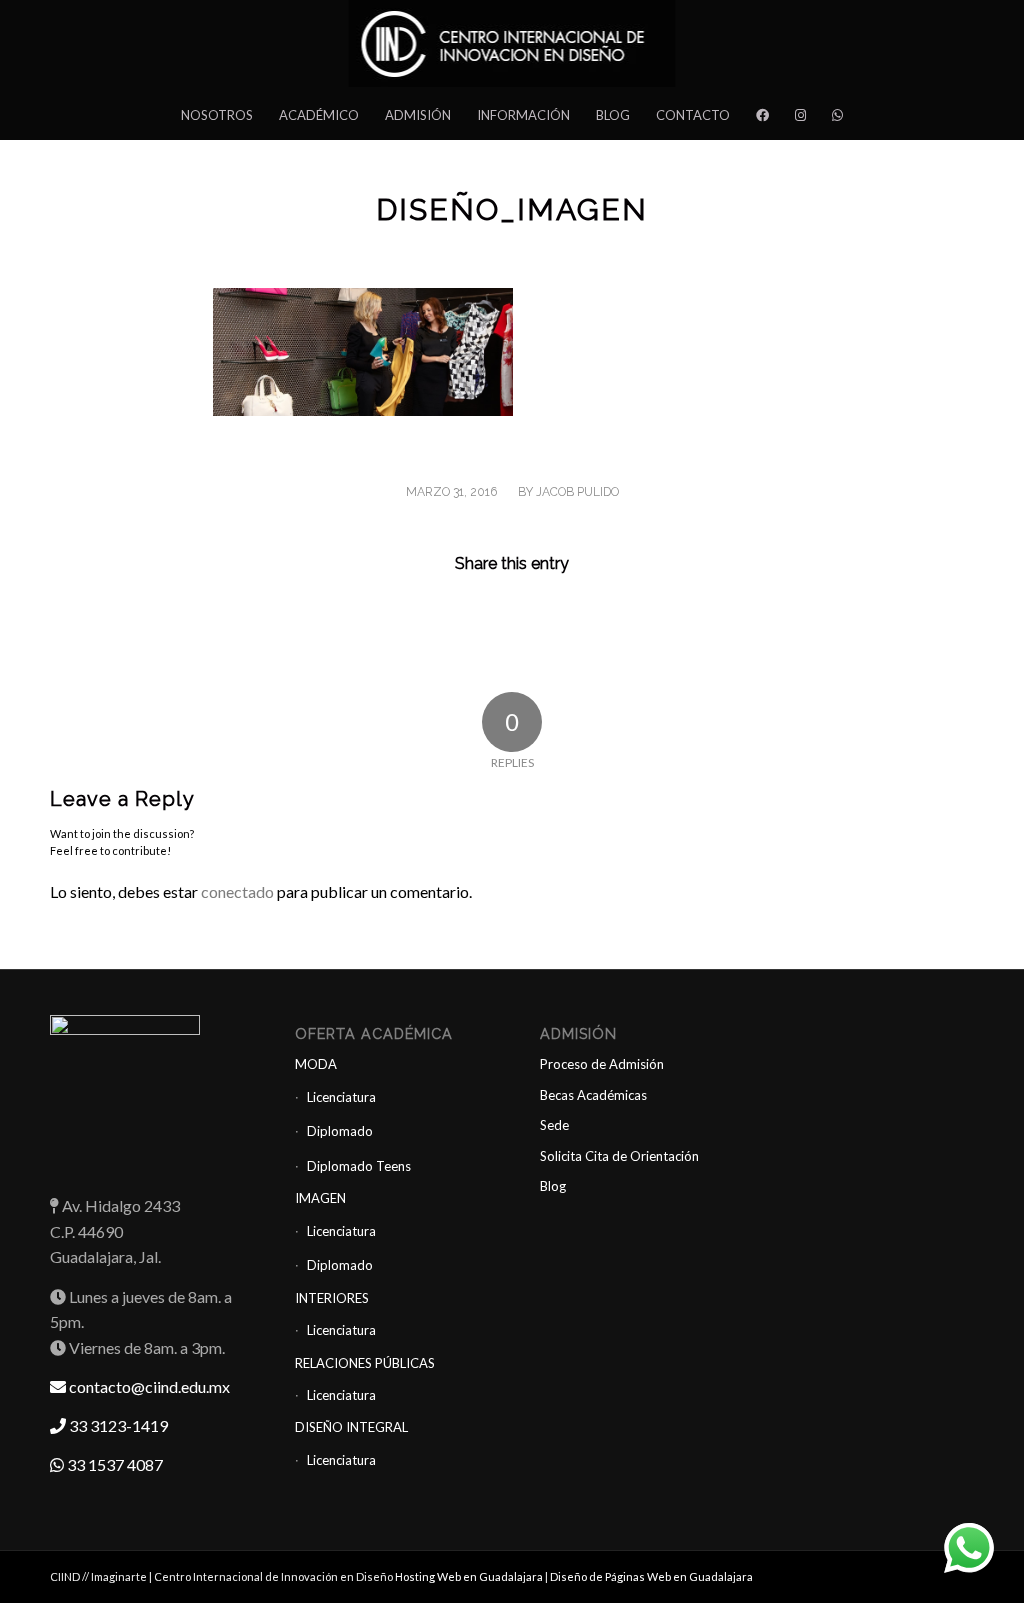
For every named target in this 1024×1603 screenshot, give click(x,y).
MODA (316, 1064)
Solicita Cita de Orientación (619, 1156)
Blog (553, 1186)
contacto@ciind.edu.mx (148, 1386)
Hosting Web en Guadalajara (470, 1576)
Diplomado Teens (359, 1166)
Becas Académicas (593, 1095)
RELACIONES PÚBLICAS (365, 1363)
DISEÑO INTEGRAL (351, 1427)
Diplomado (340, 1131)
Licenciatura (341, 1097)
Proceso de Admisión (602, 1064)
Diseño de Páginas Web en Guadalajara (651, 1576)
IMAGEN (320, 1198)
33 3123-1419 (117, 1425)
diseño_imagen (512, 209)
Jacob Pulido (577, 492)
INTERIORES (332, 1298)
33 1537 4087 (113, 1464)
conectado (237, 891)
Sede (554, 1125)
